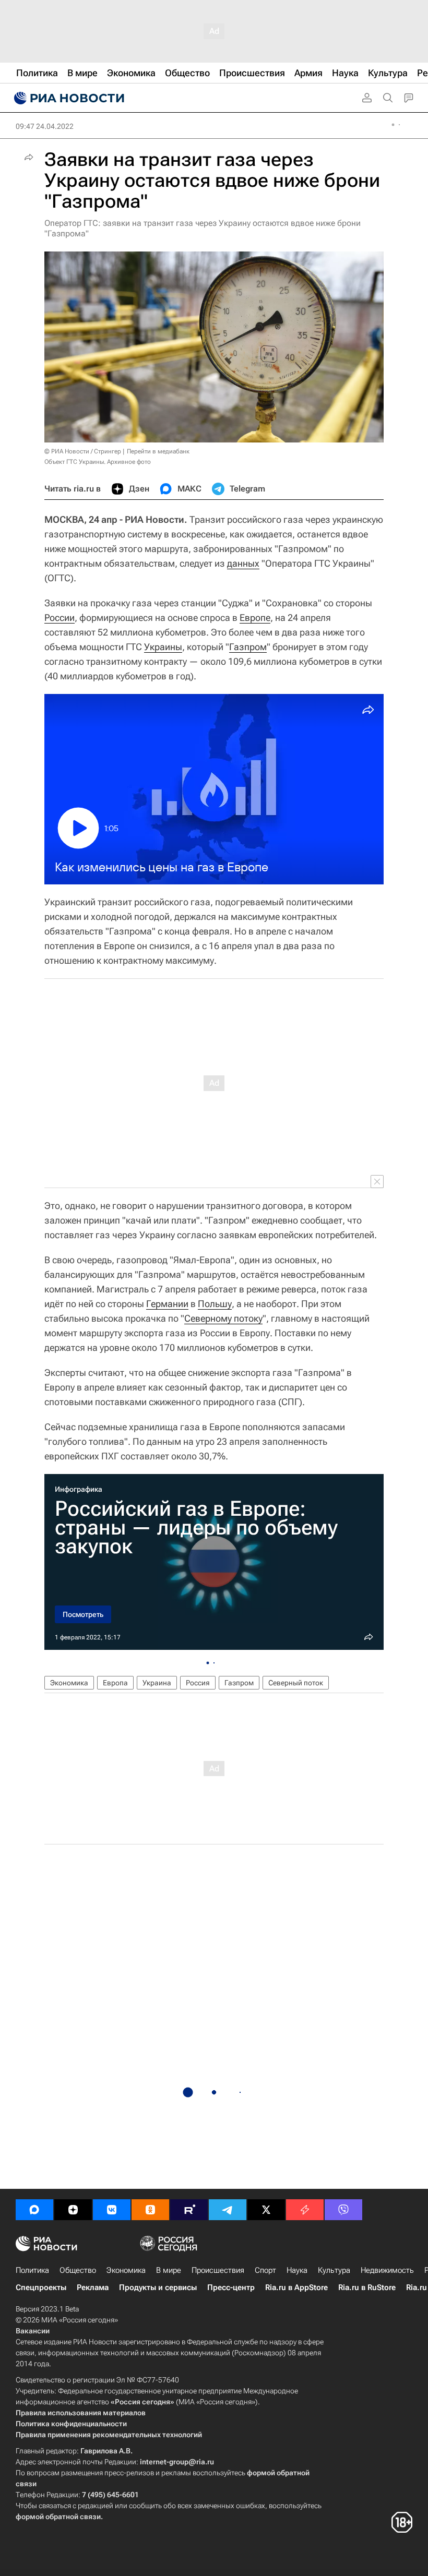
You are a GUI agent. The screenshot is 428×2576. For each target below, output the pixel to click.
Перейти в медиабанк (158, 451)
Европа (115, 1683)
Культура (334, 2270)
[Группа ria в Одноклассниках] (150, 2210)
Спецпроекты (41, 2287)
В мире (169, 2270)
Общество (78, 2270)
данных (243, 563)
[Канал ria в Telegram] (228, 2210)
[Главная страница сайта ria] (68, 98)
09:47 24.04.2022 (45, 126)
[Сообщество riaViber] (343, 2210)
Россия (198, 1683)
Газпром (248, 647)
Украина (157, 1683)
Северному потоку (223, 1318)
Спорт (265, 2270)
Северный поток (296, 1683)
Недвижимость (387, 2270)
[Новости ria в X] (266, 2210)
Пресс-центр (231, 2287)
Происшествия (218, 2270)
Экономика (69, 1683)
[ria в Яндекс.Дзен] (73, 2210)
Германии (167, 1304)
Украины (163, 647)
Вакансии (33, 2331)
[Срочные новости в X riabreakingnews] (305, 2210)
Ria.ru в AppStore (296, 2287)
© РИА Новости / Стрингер (83, 451)
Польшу (215, 1304)
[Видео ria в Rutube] (189, 2210)
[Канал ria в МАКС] (34, 2210)
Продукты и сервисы (158, 2287)
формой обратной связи (58, 2517)
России (60, 618)
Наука (297, 2270)
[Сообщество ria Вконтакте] (112, 2210)
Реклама (93, 2287)
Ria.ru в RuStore (367, 2287)
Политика (32, 2270)
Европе (255, 618)
